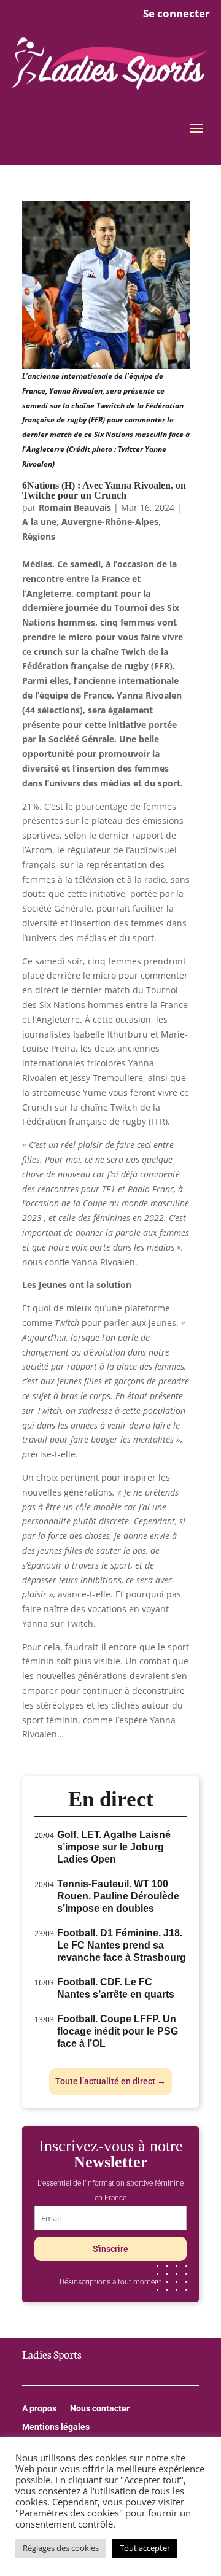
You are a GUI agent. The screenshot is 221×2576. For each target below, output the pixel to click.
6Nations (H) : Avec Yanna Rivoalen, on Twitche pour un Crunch (104, 490)
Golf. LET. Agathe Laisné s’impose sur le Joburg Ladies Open (114, 1847)
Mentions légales (56, 2427)
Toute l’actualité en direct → (110, 2081)
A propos (39, 2409)
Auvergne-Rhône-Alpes (110, 522)
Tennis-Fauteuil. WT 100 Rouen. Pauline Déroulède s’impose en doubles (118, 1896)
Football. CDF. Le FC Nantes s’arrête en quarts (116, 1988)
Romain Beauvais (75, 507)
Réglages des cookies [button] (61, 2548)
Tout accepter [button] (145, 2548)
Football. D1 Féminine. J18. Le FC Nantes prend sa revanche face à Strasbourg (122, 1945)
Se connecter (176, 13)
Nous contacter (100, 2409)
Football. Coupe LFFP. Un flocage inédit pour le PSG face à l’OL (118, 2031)
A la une (39, 522)
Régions (39, 536)
